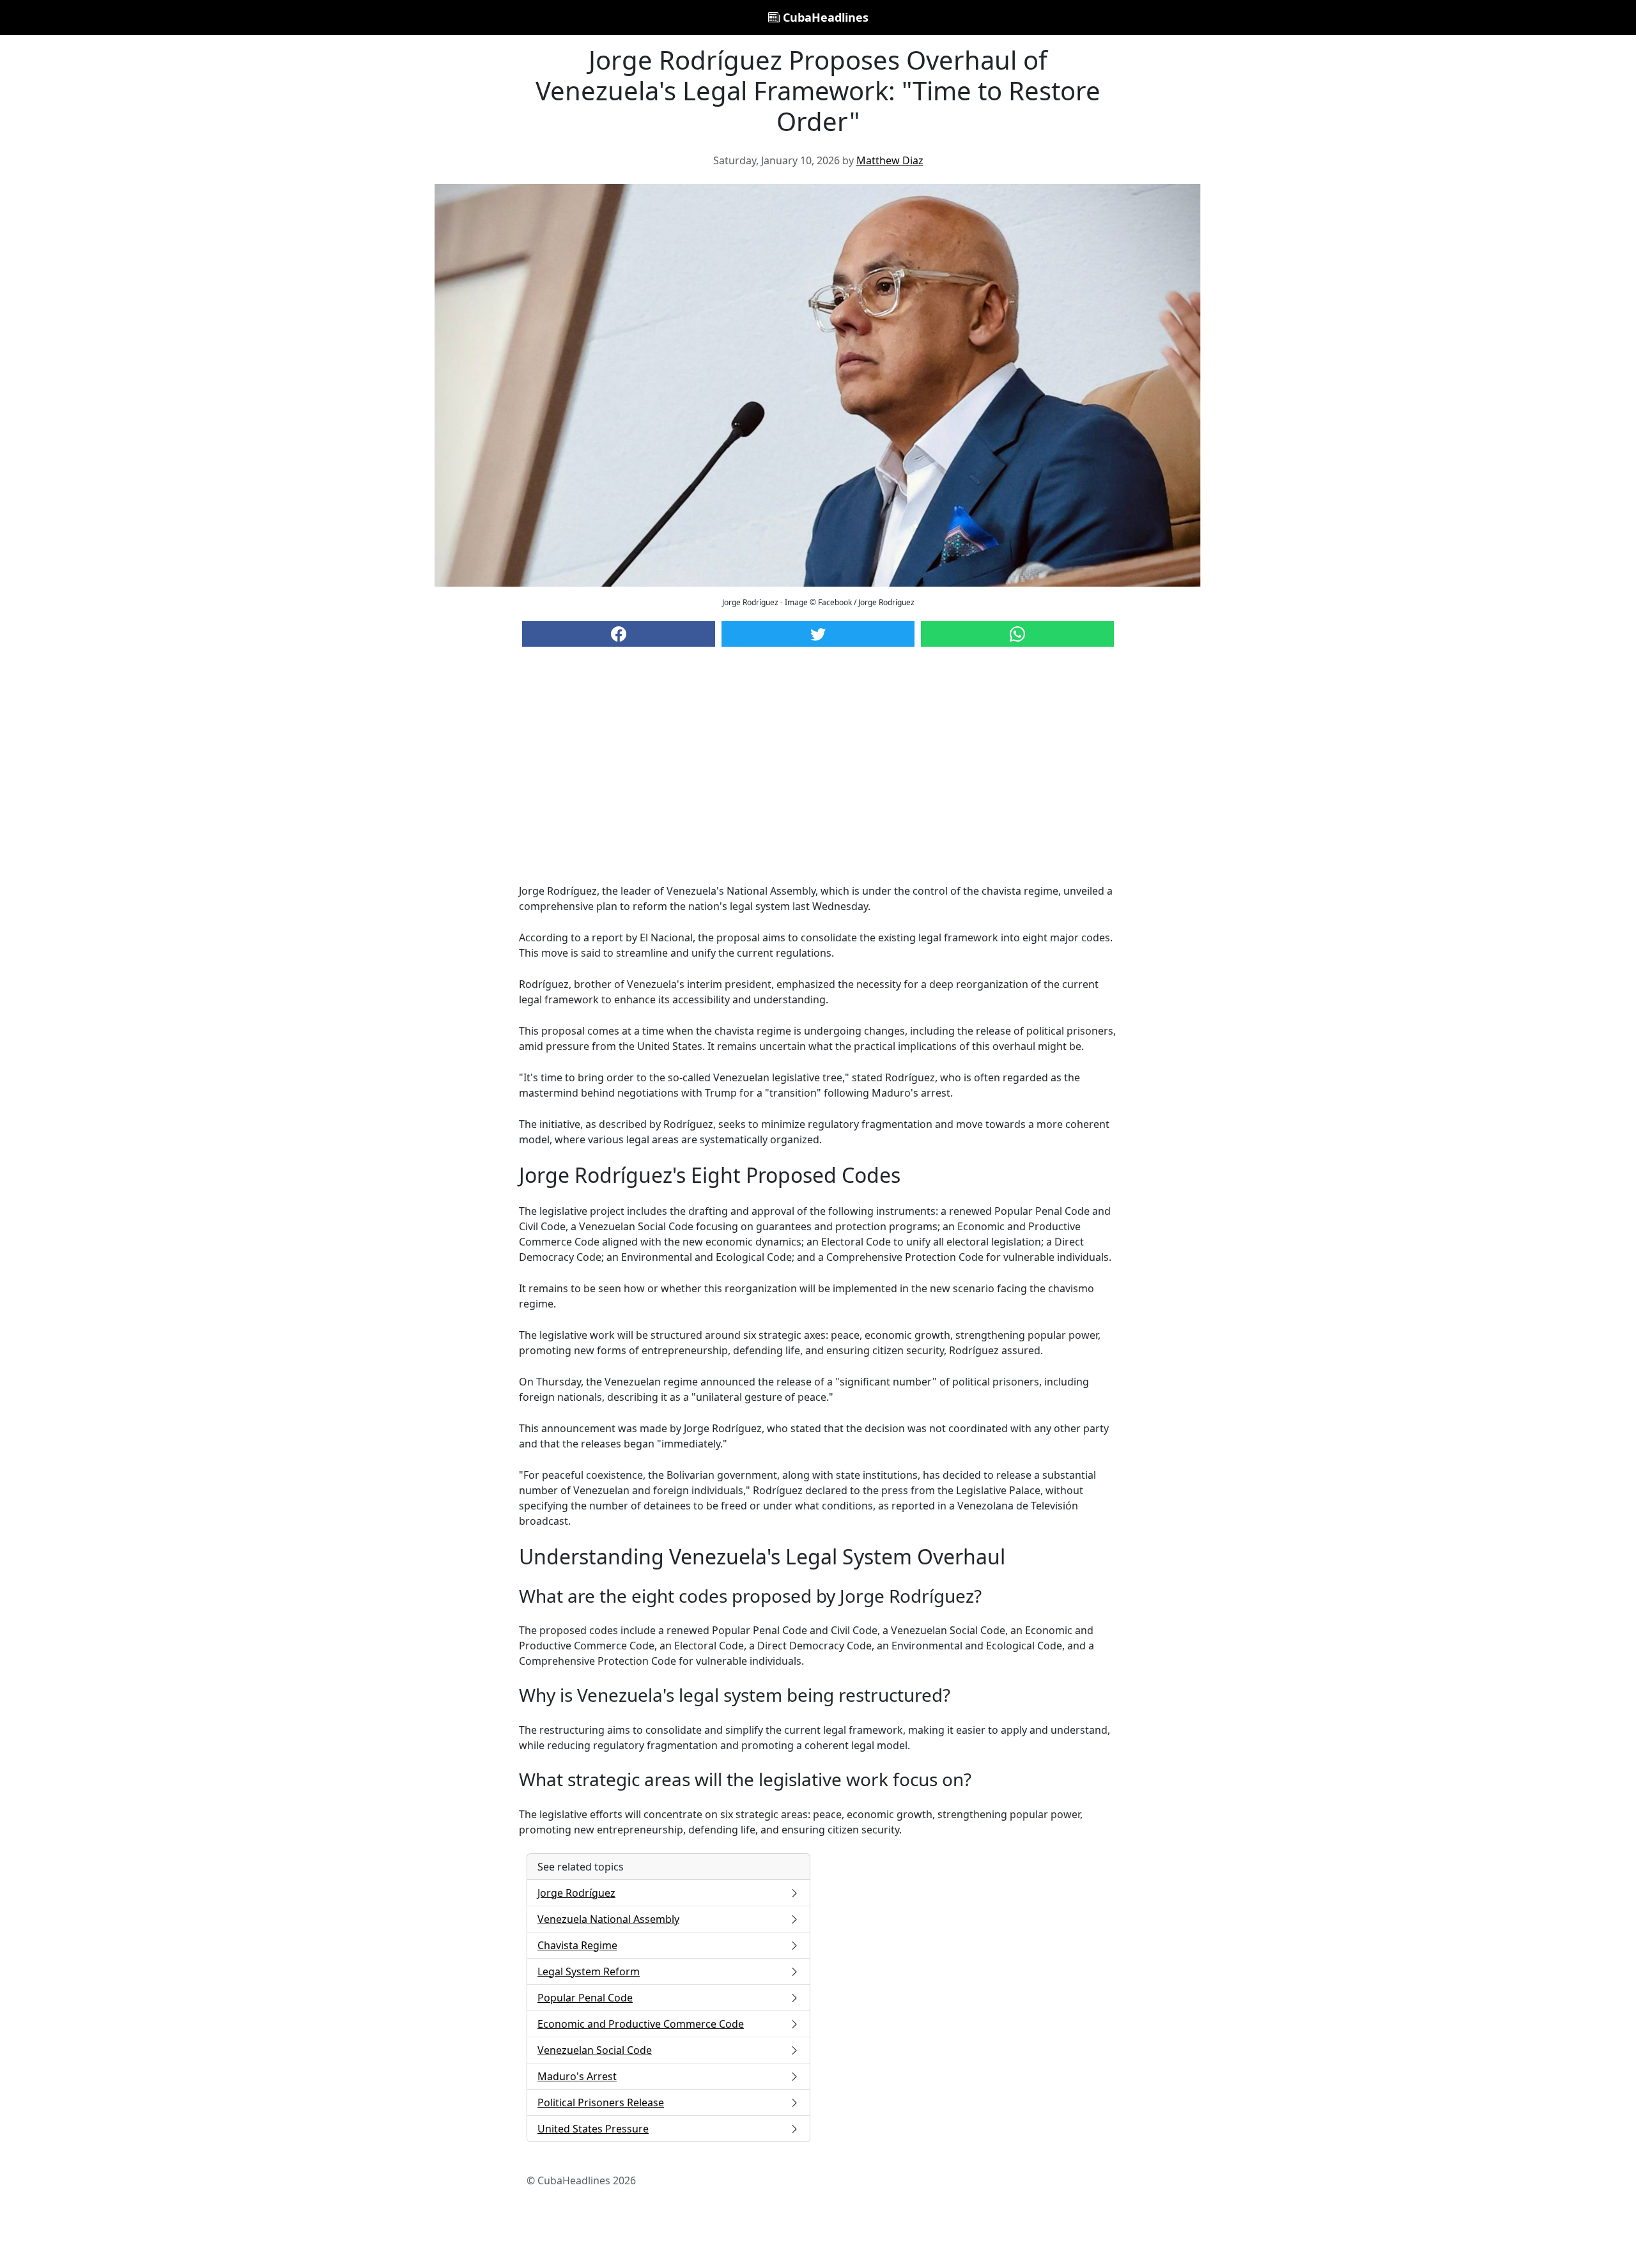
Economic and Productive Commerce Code (641, 2024)
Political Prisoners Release (601, 2102)
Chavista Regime (577, 1945)
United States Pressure (593, 2129)
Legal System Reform (589, 1971)
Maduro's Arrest (577, 2076)
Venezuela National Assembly (608, 1919)
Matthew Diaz (890, 160)
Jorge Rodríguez (576, 1893)
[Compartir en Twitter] (818, 634)
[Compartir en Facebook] (619, 634)
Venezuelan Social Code (595, 2050)
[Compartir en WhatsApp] (1017, 634)
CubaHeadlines (824, 17)
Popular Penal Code (585, 1998)
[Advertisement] (818, 778)
